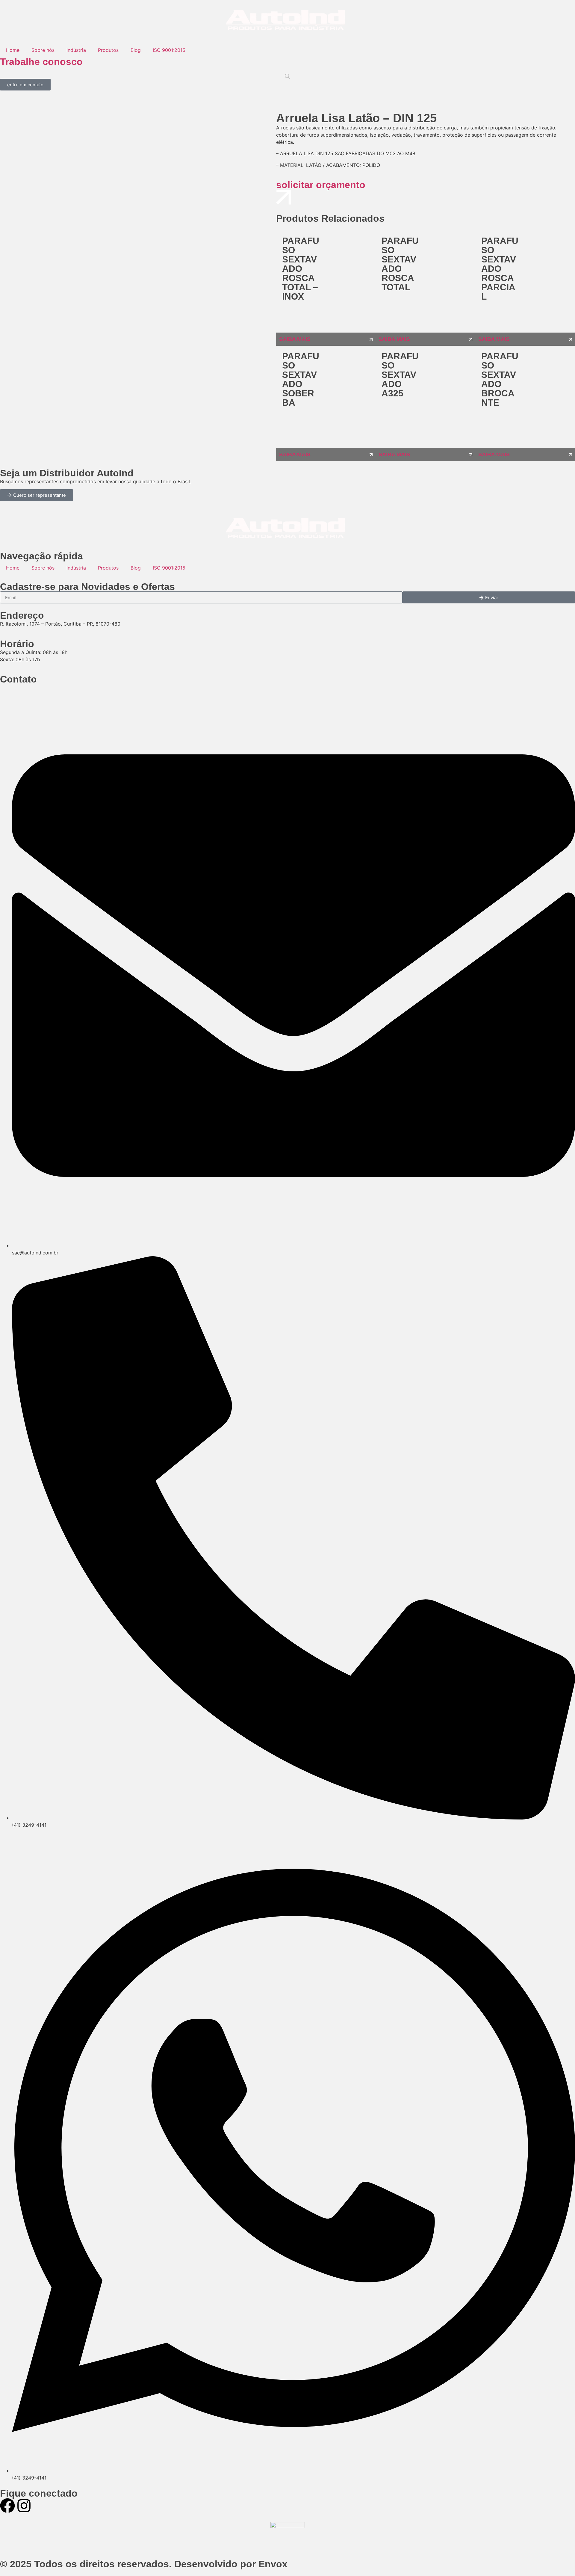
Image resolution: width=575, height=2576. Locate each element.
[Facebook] (7, 2506)
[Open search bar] (287, 76)
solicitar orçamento (321, 185)
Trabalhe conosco (41, 62)
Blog (136, 50)
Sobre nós (43, 50)
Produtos (108, 50)
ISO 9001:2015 (169, 50)
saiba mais (295, 339)
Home (13, 50)
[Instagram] (24, 2506)
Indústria (76, 50)
